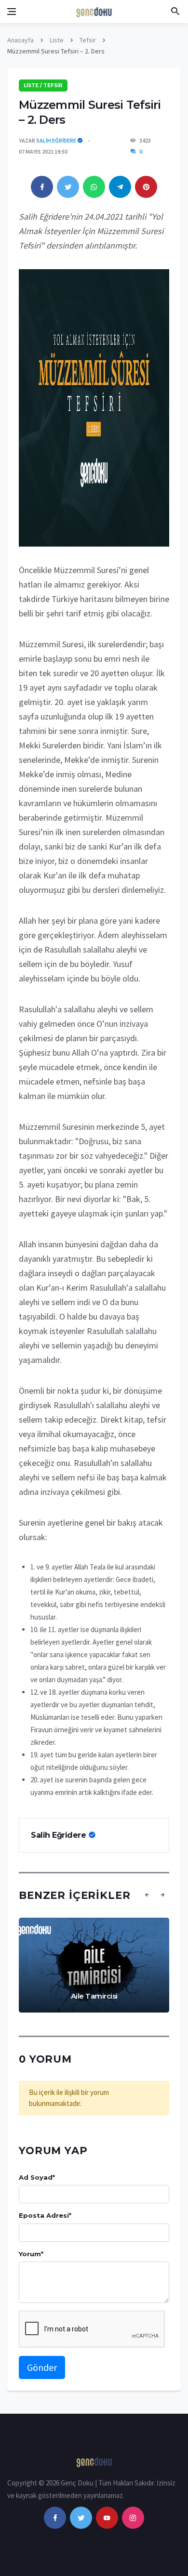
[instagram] (133, 2518)
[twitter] (81, 2518)
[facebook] (55, 2518)
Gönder (42, 2367)
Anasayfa (20, 40)
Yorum (31, 2254)
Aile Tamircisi (94, 1996)
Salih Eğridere (56, 140)
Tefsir (88, 40)
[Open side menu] (12, 12)
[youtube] (107, 2518)
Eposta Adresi (45, 2215)
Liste (57, 40)
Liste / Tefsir (43, 85)
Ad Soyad (37, 2177)
